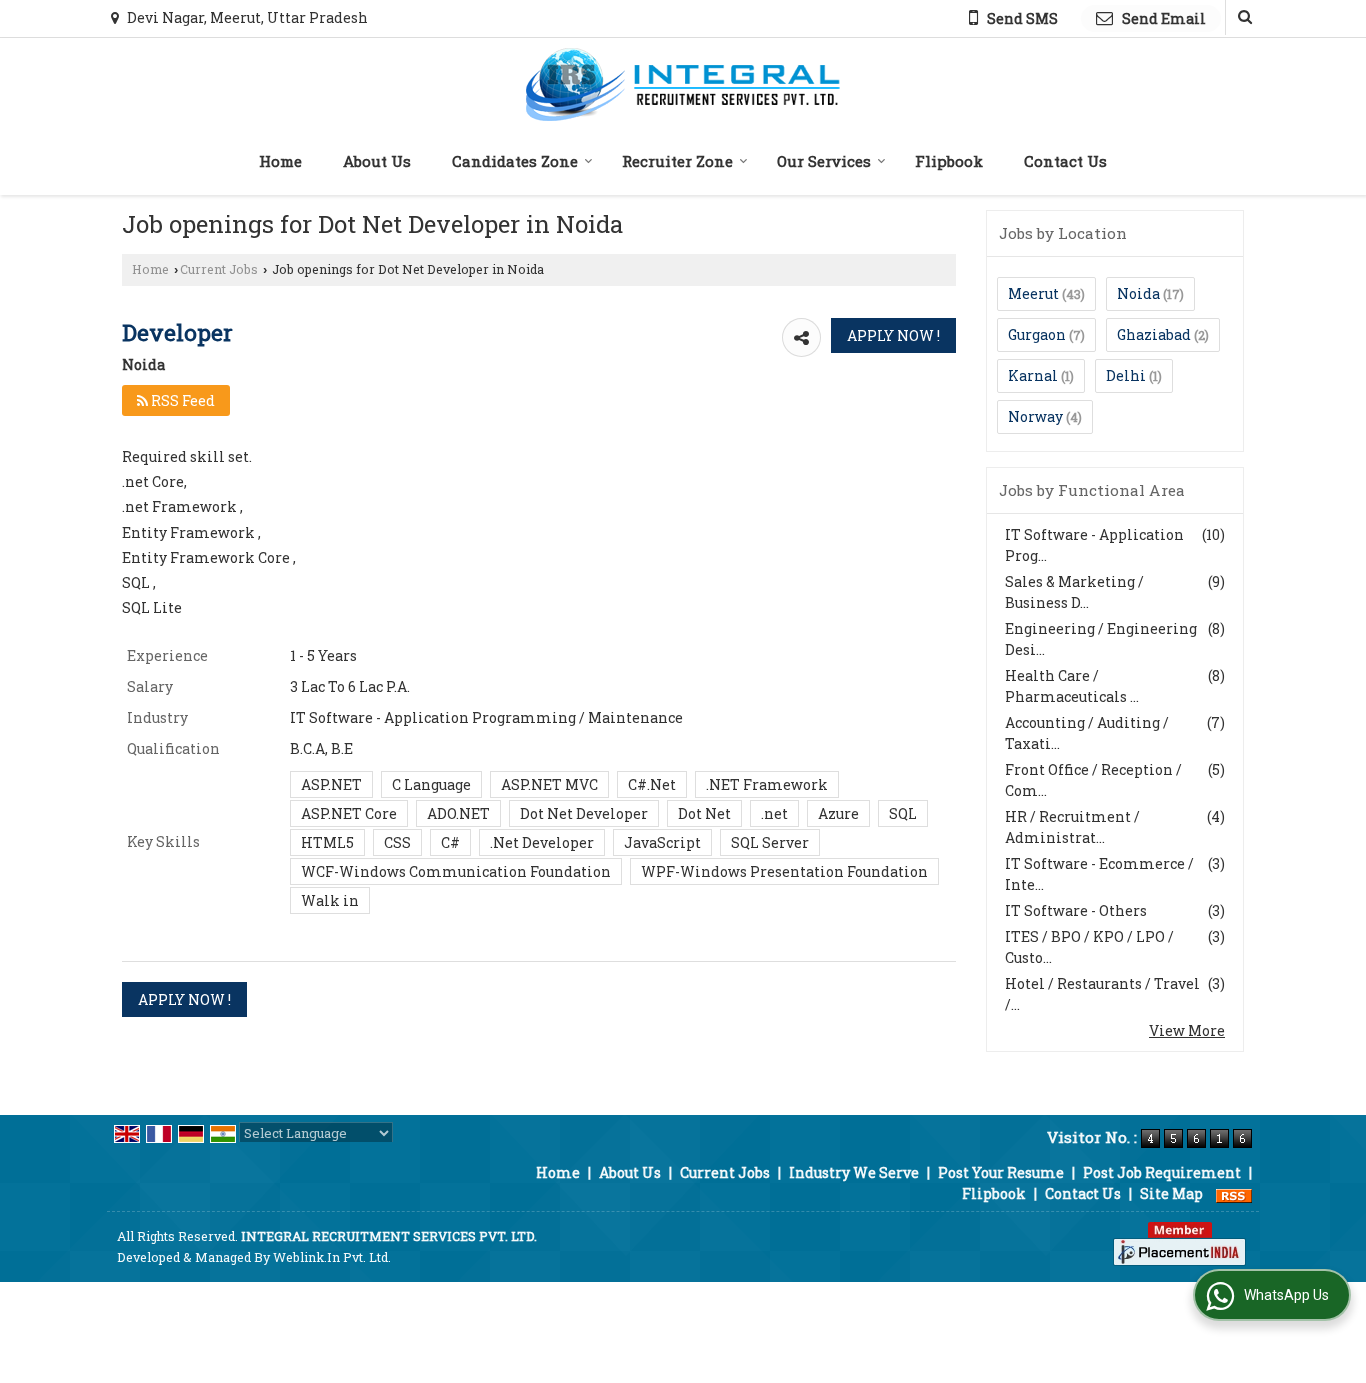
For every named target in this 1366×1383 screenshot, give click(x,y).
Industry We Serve (854, 1172)
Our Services (824, 161)
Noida (1138, 293)
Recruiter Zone (677, 161)
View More (1187, 1030)
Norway (1035, 416)
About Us (377, 161)
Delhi (1126, 375)
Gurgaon (1037, 334)
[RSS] (1234, 1193)
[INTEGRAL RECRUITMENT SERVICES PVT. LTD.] (683, 84)
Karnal (1033, 375)
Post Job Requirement (1162, 1172)
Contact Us (1065, 161)
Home (280, 161)
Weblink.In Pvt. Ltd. (332, 1257)
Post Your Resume (1001, 1172)
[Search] (1242, 17)
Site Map (1171, 1193)
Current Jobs (219, 269)
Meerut (1033, 293)
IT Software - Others (1076, 910)
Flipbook (949, 161)
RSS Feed (181, 400)
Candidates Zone (515, 161)
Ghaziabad (1154, 334)
